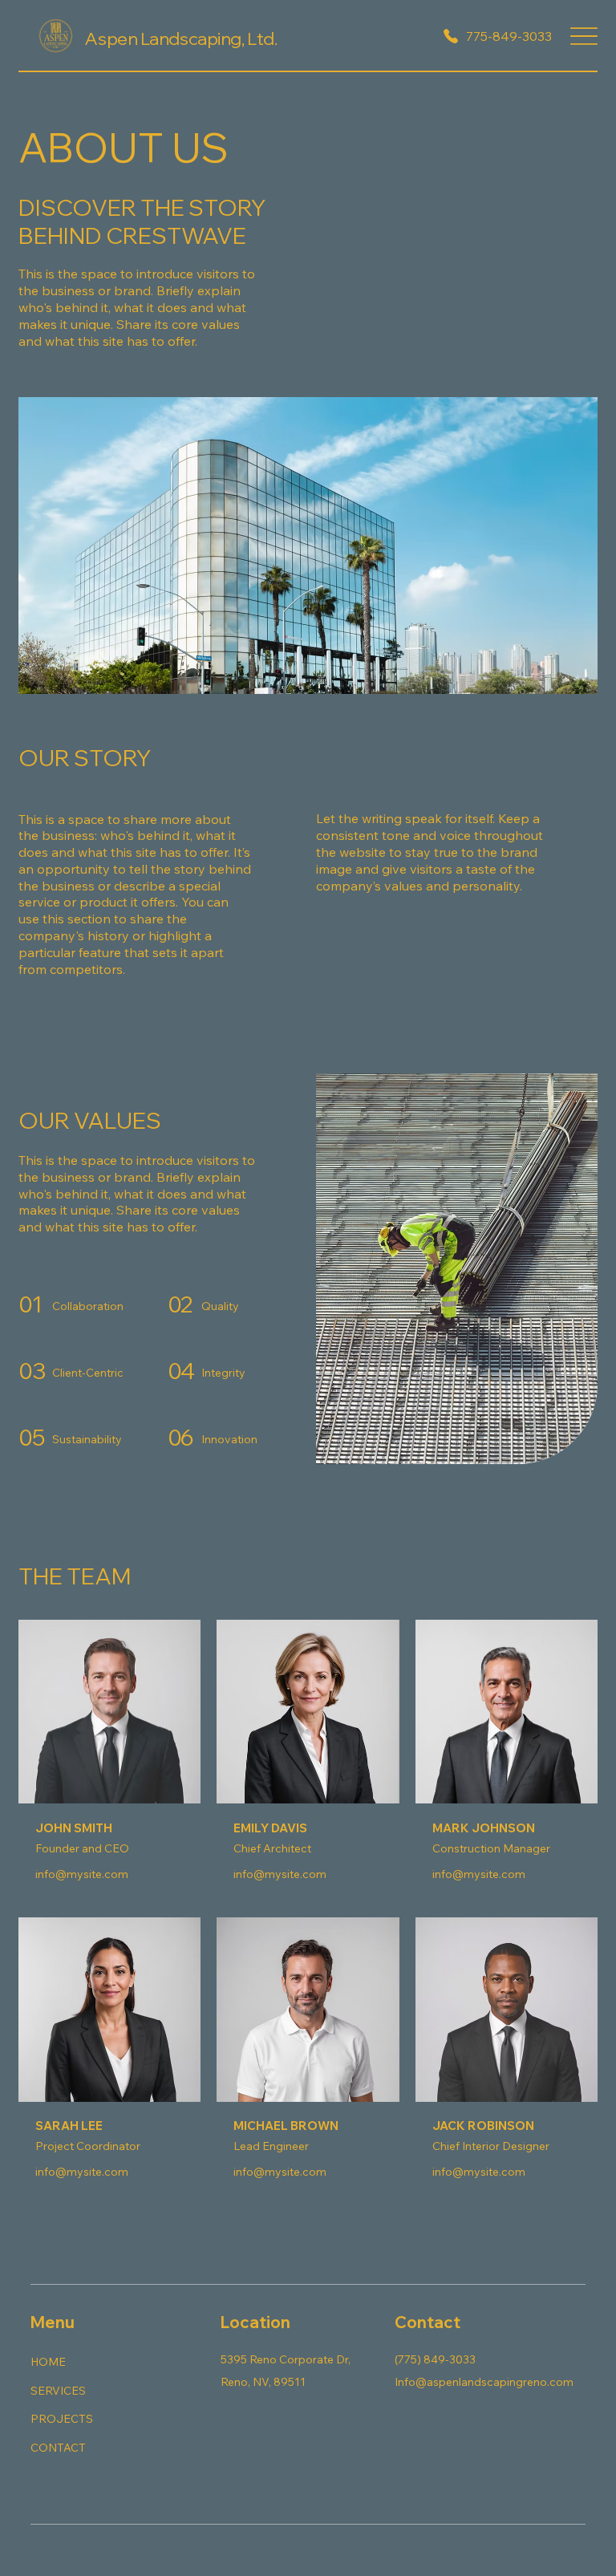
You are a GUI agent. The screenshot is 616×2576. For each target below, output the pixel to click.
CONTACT (58, 2448)
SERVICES (58, 2391)
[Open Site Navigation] (584, 36)
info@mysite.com (82, 1874)
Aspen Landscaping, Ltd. (180, 39)
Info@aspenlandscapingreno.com (484, 2382)
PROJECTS (62, 2419)
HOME (48, 2362)
